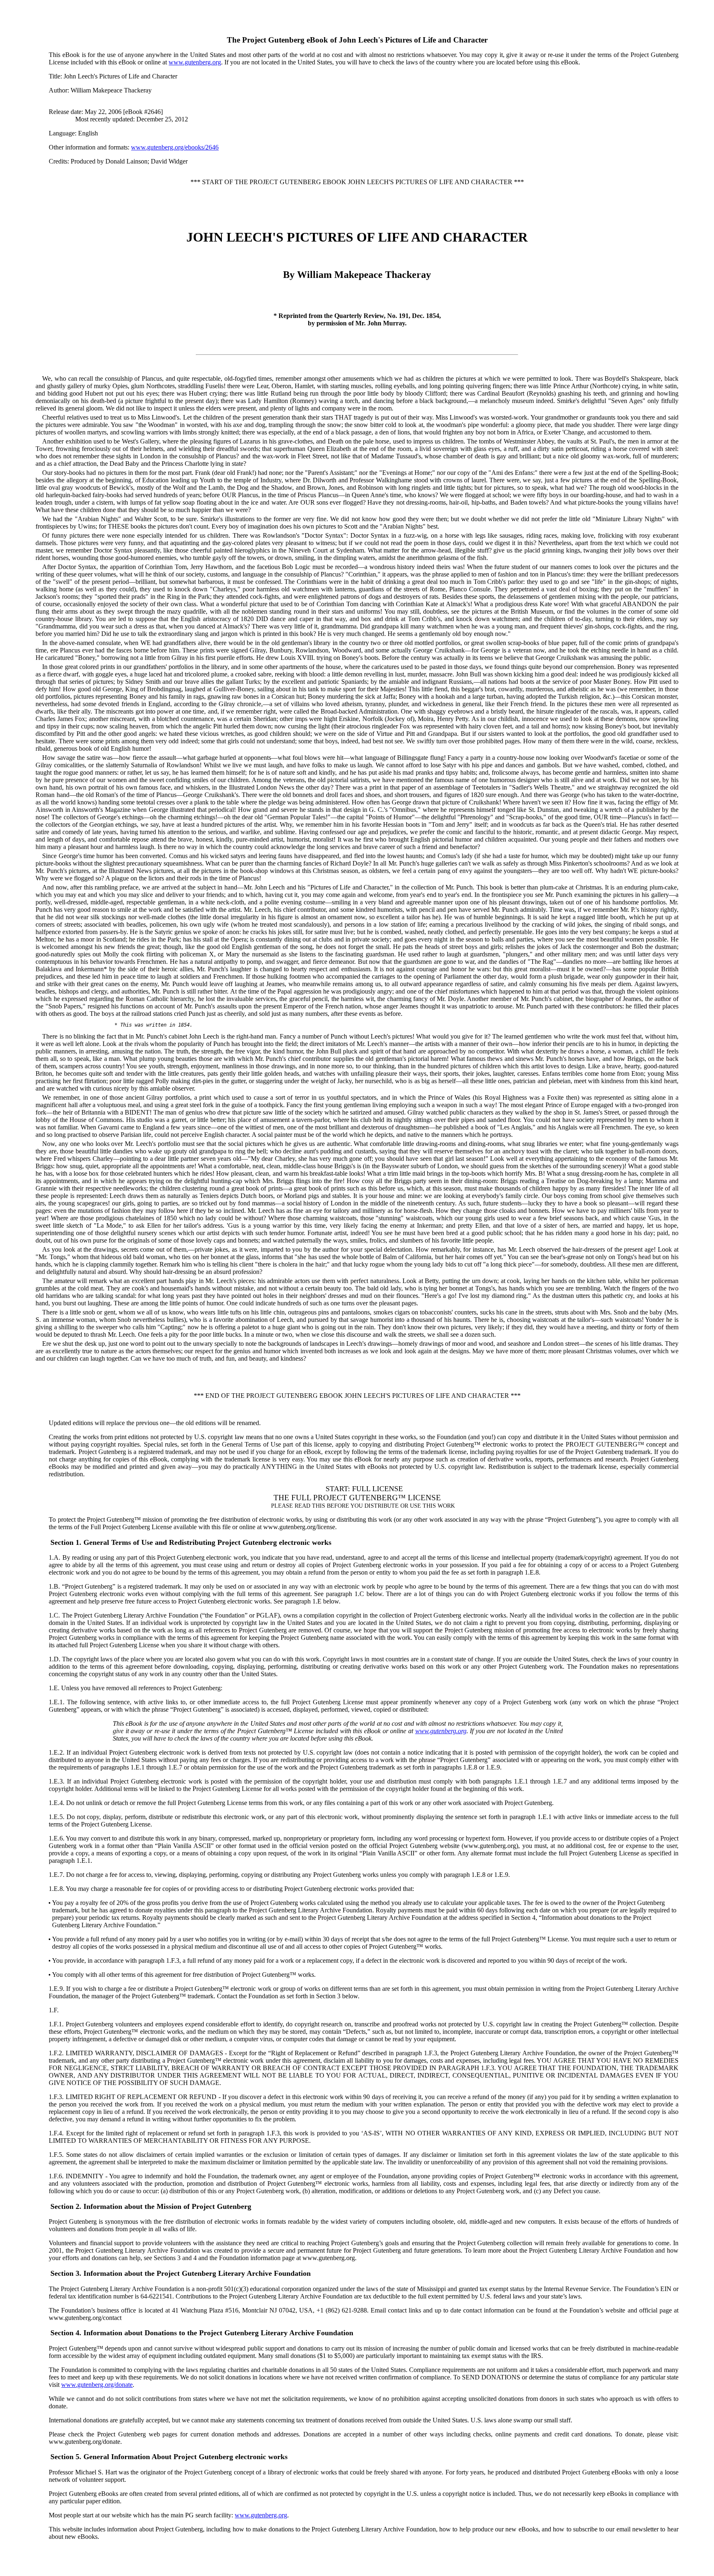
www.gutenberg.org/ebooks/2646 (175, 147)
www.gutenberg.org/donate (97, 2385)
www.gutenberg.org (195, 62)
